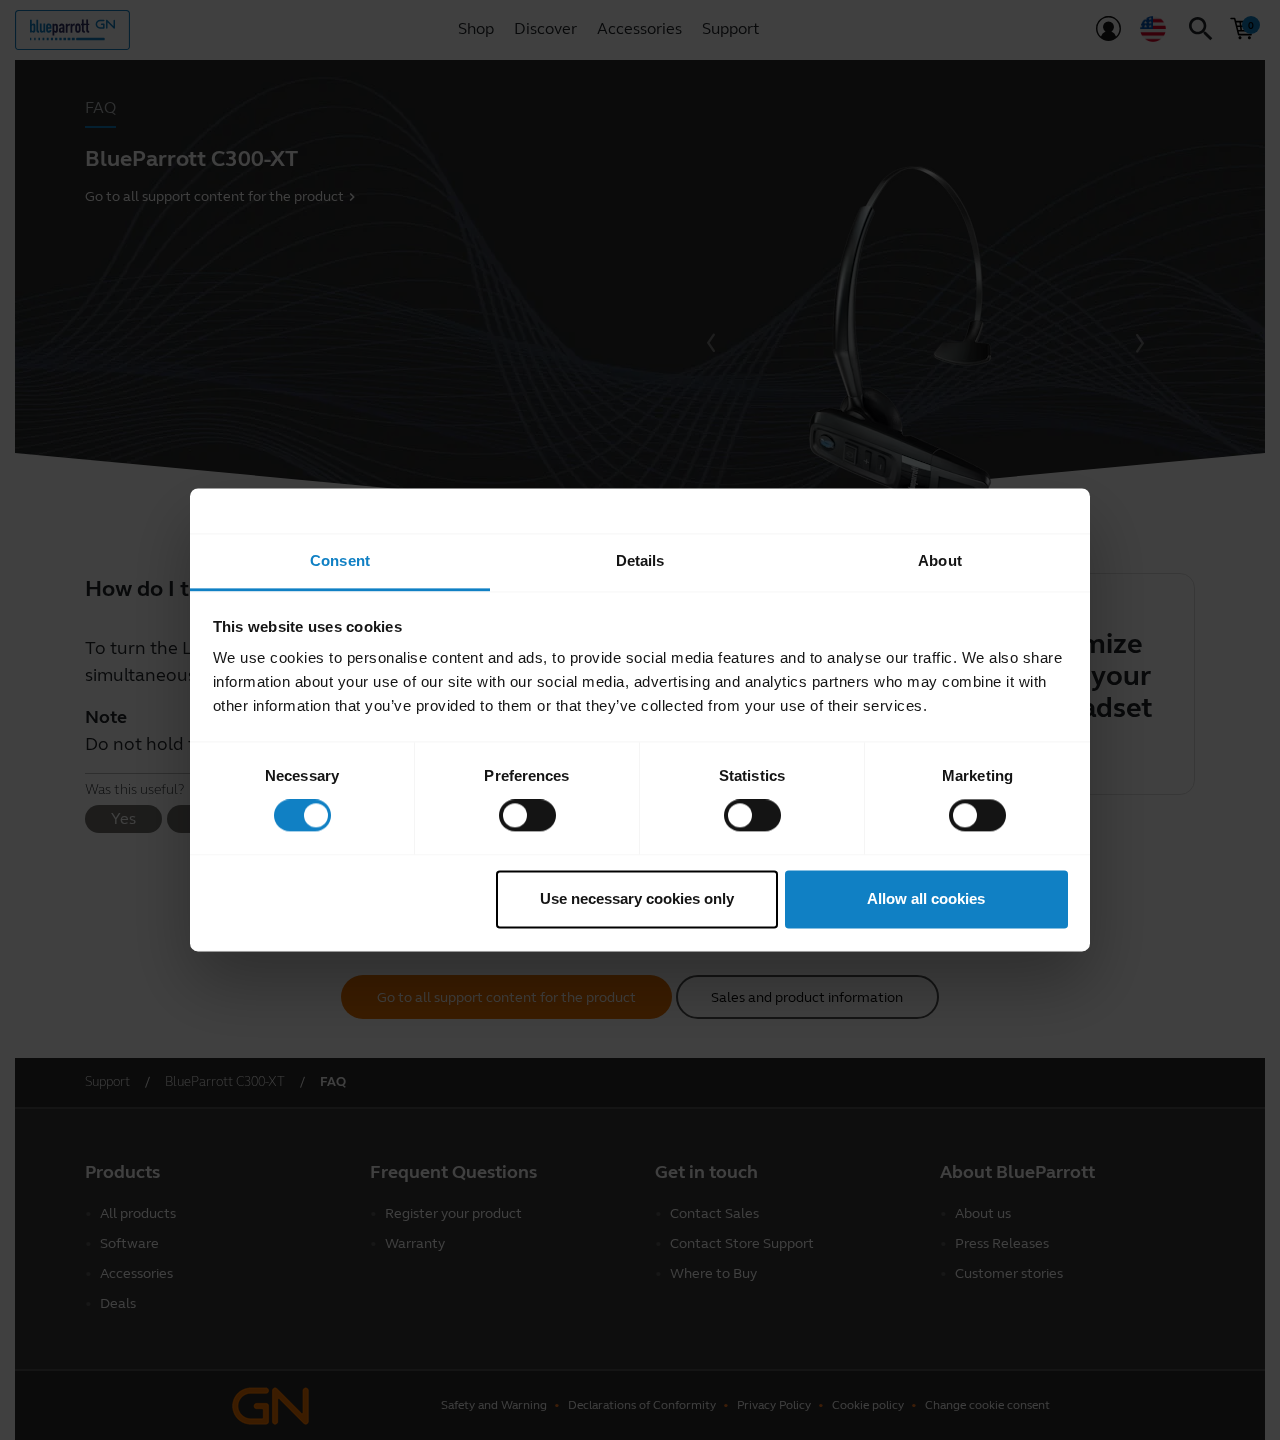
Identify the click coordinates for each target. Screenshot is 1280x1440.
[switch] (527, 816)
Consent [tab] (340, 560)
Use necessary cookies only (637, 898)
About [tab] (940, 560)
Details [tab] (640, 560)
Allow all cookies (926, 898)
